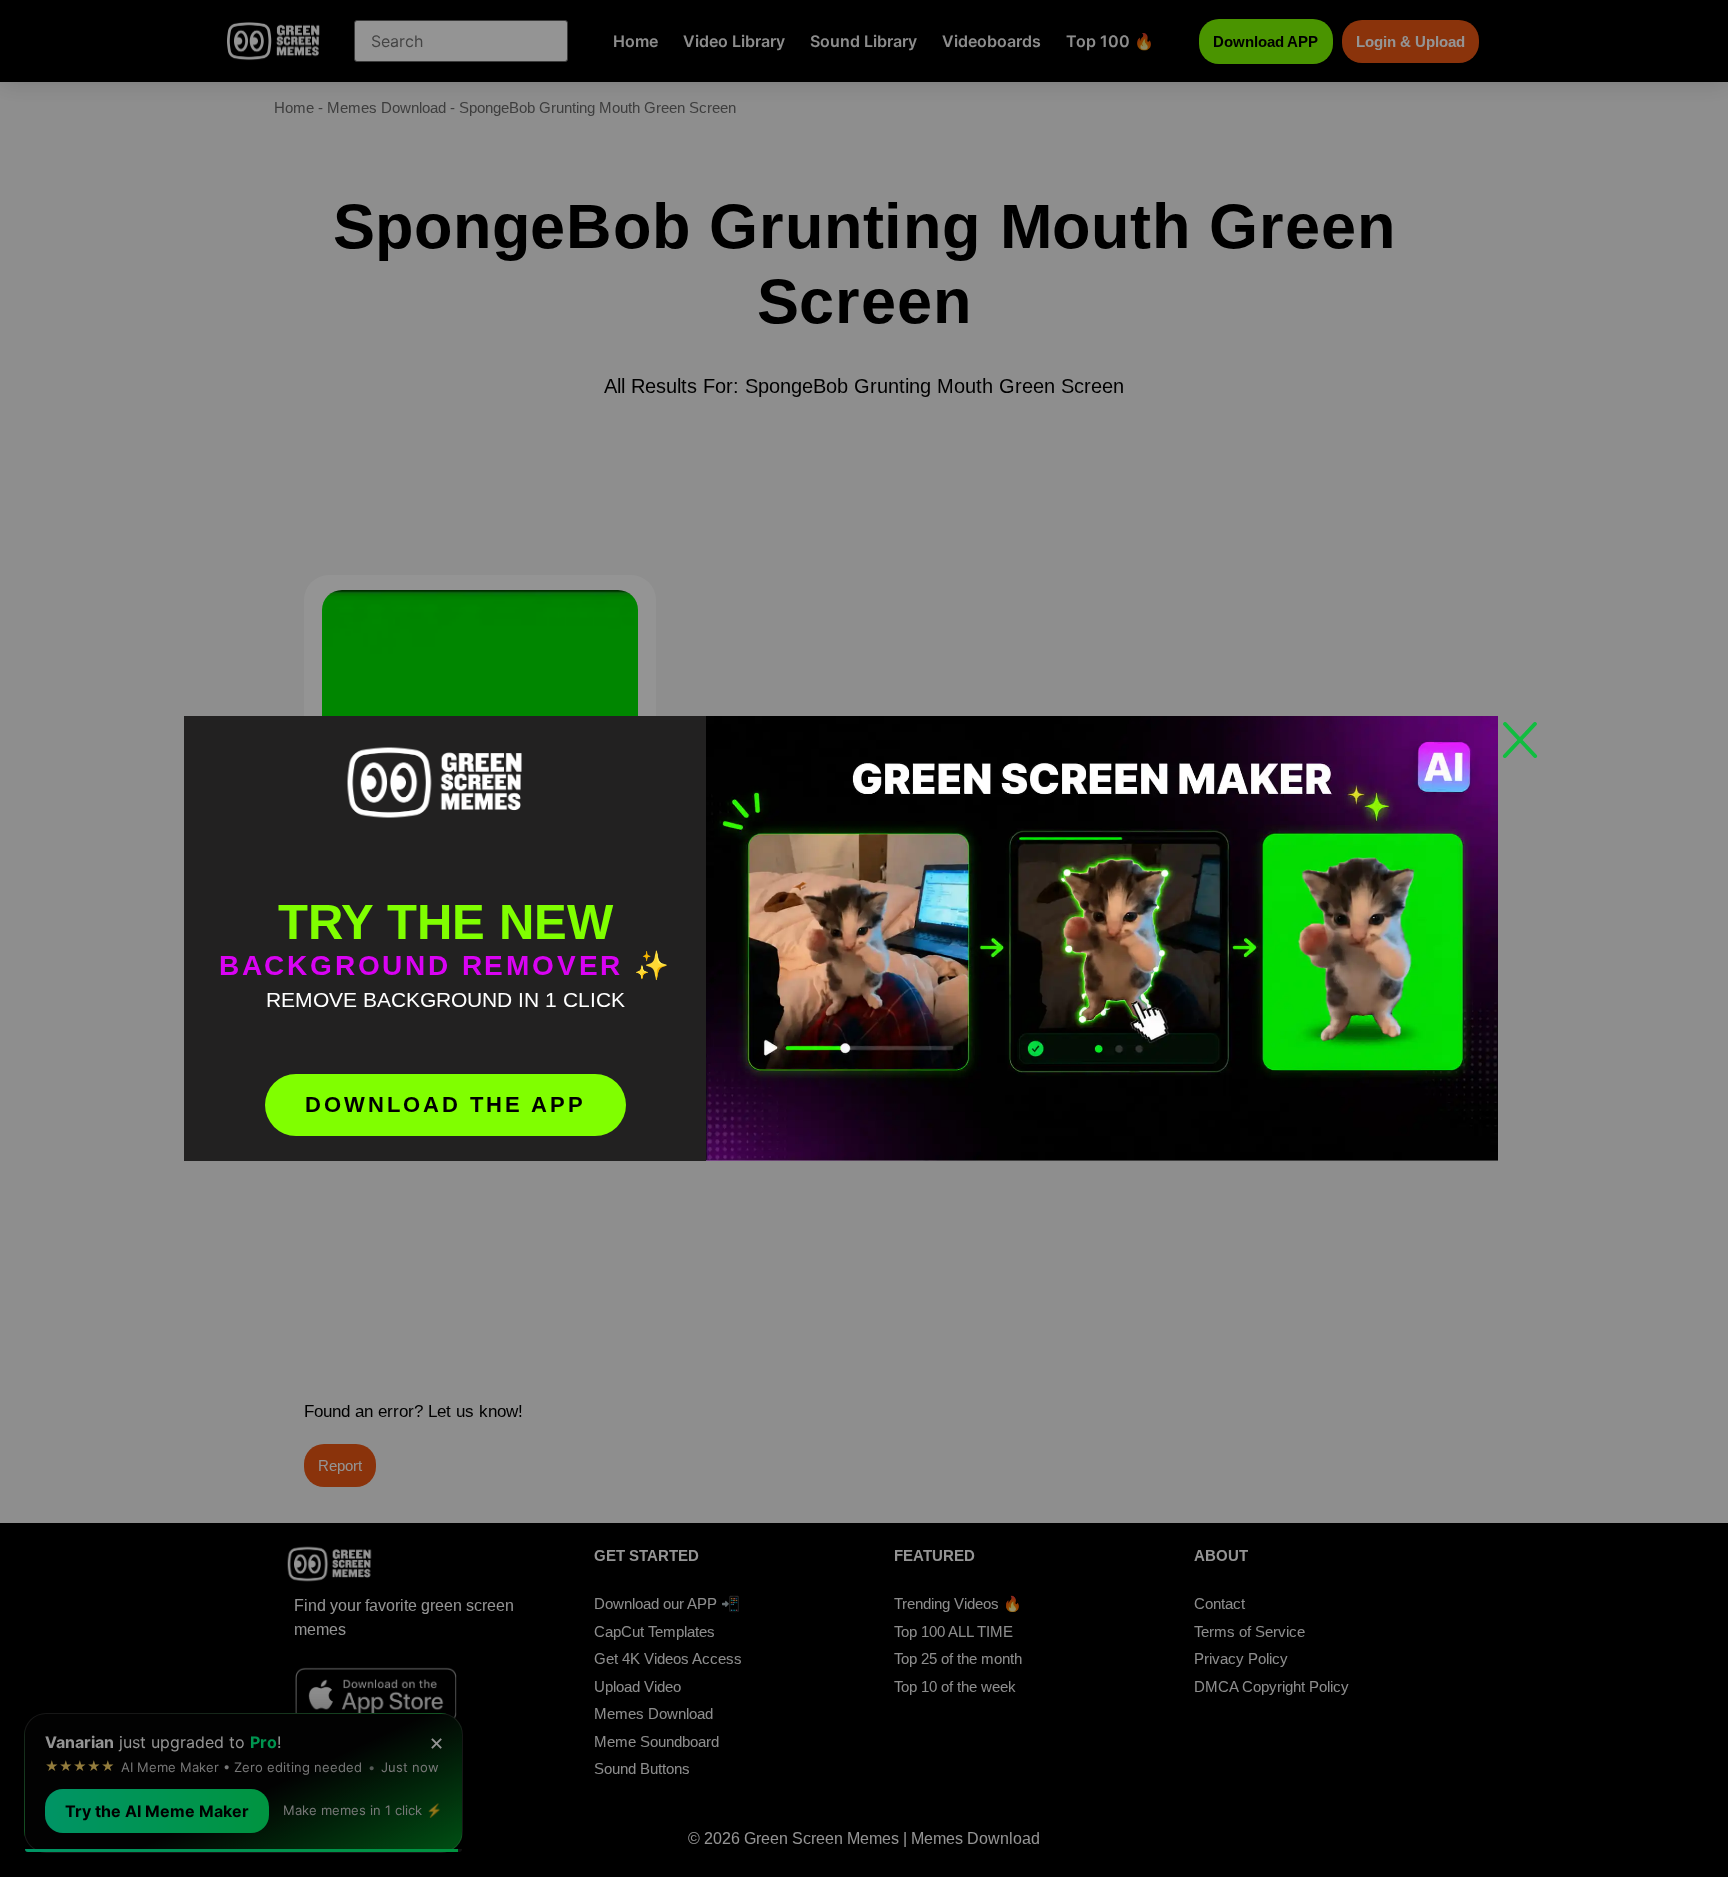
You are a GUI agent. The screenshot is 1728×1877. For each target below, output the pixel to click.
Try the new (445, 922)
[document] (864, 938)
